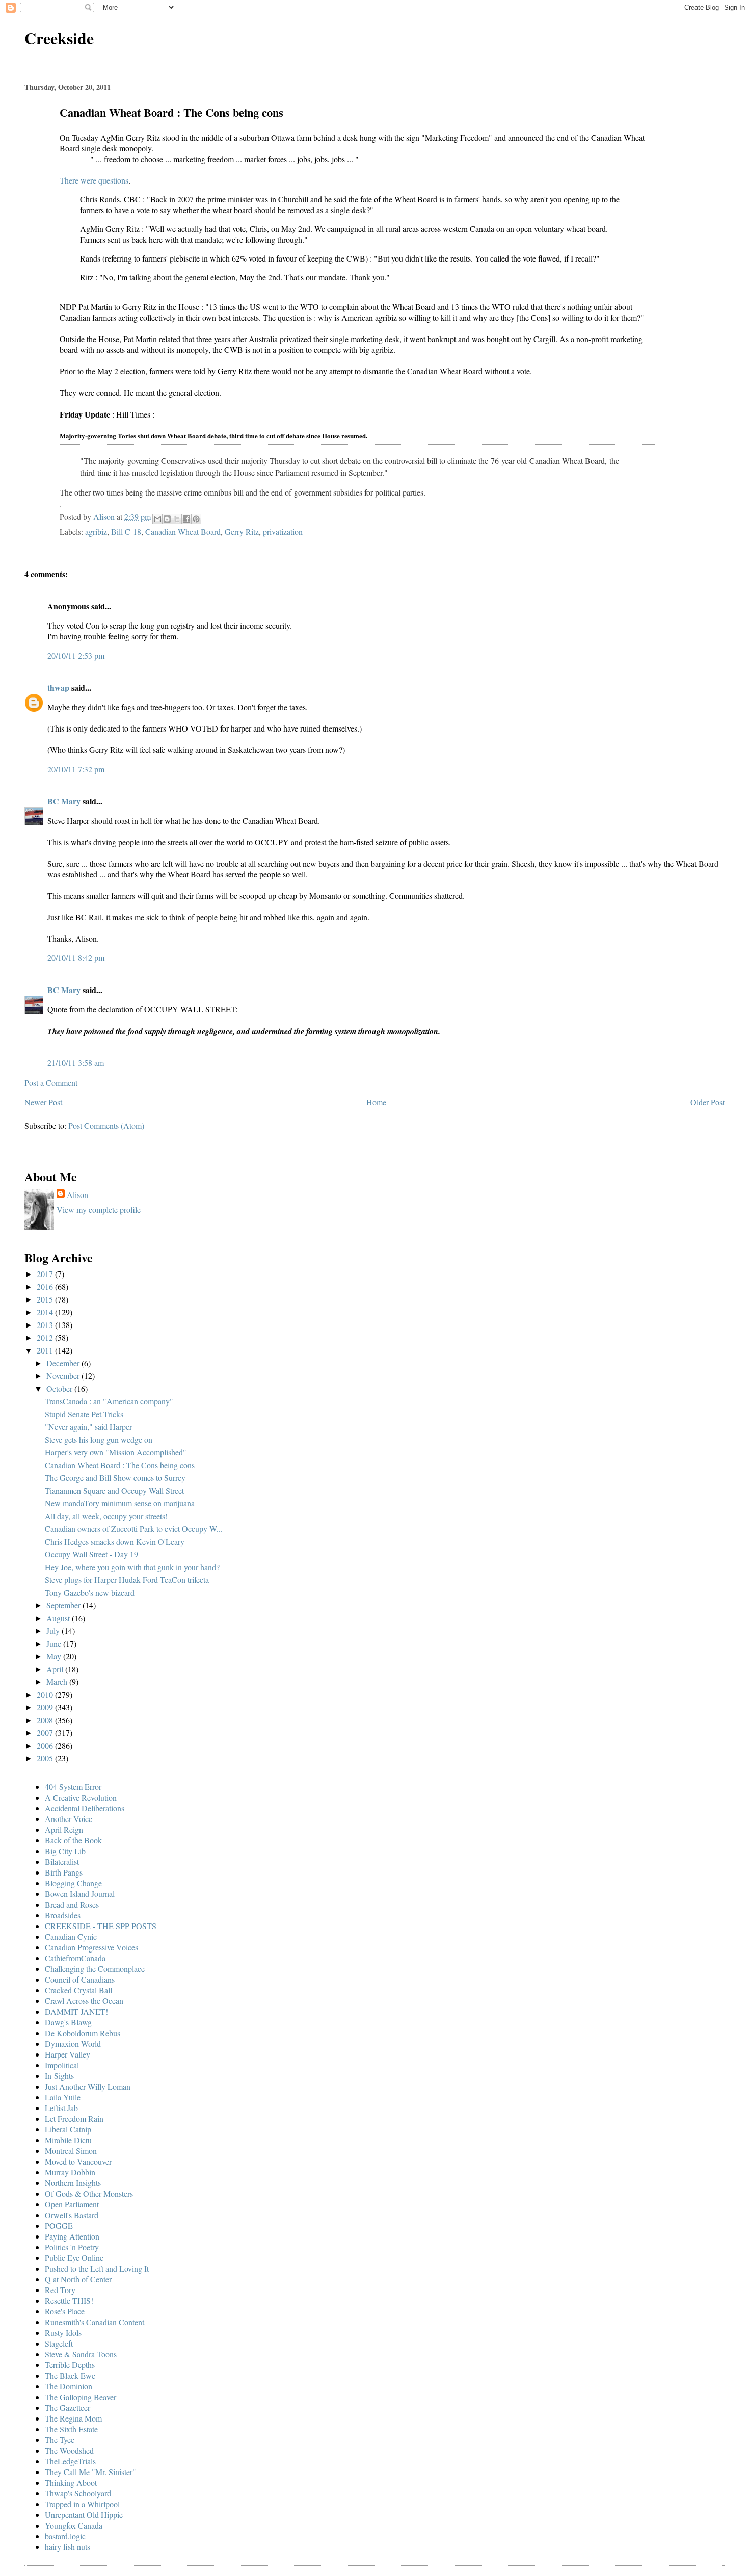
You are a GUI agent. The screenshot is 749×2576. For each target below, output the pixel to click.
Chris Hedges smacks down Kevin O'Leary (115, 1541)
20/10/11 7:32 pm (76, 769)
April (56, 1669)
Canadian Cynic (71, 1936)
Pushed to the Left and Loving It (97, 2268)
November (64, 1376)
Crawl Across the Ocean (84, 2001)
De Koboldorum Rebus (83, 2033)
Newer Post (43, 1102)
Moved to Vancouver (78, 2161)
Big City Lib (65, 1851)
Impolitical (62, 2065)
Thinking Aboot (71, 2482)
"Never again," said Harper (88, 1427)
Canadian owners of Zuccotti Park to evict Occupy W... (133, 1529)
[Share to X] (177, 519)
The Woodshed (69, 2450)
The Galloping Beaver (81, 2397)
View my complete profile (99, 1209)
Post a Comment (51, 1083)
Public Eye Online (74, 2258)
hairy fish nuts (68, 2547)
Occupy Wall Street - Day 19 (91, 1554)
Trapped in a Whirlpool (82, 2504)
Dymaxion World (73, 2044)
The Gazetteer (68, 2408)
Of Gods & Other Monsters (89, 2193)
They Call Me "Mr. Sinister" (90, 2472)
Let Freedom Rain (74, 2118)
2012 (46, 1337)
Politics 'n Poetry (72, 2247)
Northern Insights (73, 2183)
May (55, 1656)
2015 (46, 1299)
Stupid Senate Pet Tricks (84, 1414)
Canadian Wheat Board (183, 531)
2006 (46, 1745)
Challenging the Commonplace (95, 1969)
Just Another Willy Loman (88, 2086)
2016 (46, 1286)
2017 (46, 1274)
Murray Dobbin (70, 2172)
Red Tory (60, 2290)
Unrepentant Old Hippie (84, 2515)
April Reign (64, 1829)
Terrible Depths (70, 2365)
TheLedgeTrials (70, 2461)
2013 (46, 1325)
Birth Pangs (64, 1872)
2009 (46, 1707)
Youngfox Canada (74, 2525)
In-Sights (59, 2076)
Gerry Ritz (242, 531)
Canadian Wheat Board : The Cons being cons (120, 1465)
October (60, 1388)
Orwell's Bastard (72, 2215)
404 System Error (73, 1787)
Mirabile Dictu (68, 2140)
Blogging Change (73, 1883)
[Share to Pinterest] (196, 519)
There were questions (94, 180)
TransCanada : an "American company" (109, 1401)
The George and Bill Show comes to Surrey (115, 1478)
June (55, 1643)
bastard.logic (65, 2536)
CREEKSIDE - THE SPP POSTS (101, 1926)
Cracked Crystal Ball (78, 1990)
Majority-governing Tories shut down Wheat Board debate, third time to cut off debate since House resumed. (213, 436)
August (59, 1618)
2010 (46, 1694)
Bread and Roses (72, 1904)
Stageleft (59, 2343)
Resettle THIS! (69, 2300)
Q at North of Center (78, 2279)
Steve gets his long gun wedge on (99, 1439)
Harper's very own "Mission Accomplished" (116, 1452)
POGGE (59, 2226)
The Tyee (60, 2440)
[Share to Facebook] (186, 519)
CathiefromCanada (75, 1958)
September (64, 1605)
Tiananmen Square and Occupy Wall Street (114, 1490)
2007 (46, 1733)
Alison (77, 1195)
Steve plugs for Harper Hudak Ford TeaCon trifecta (127, 1580)
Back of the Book (73, 1840)
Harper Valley (68, 2054)
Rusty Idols (63, 2333)
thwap (58, 687)
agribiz (96, 531)
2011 (46, 1350)
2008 (46, 1720)
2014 (46, 1312)
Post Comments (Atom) (106, 1125)
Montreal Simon (71, 2151)
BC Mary (64, 801)
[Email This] (157, 519)
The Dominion (69, 2386)
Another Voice (69, 1819)
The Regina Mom (73, 2418)
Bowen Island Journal (80, 1894)
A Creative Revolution (81, 1797)
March (58, 1682)
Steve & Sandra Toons (81, 2354)
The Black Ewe (70, 2375)
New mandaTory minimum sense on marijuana (120, 1503)
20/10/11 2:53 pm (76, 655)
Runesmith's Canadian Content (95, 2322)
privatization (283, 531)
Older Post (707, 1102)
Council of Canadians (80, 1979)
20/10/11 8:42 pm (76, 958)
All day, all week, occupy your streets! (106, 1516)
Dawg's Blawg (68, 2022)
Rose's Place (65, 2311)
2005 (46, 1758)
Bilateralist (62, 1862)
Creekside (59, 38)
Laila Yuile (63, 2097)
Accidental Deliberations (85, 1808)
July (54, 1631)
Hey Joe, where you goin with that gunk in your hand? (132, 1567)
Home (376, 1102)
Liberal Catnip (68, 2129)
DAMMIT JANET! (76, 2011)
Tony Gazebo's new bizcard (90, 1592)
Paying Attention (72, 2236)
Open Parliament (72, 2204)
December (64, 1363)
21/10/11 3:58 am (76, 1063)
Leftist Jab (61, 2108)
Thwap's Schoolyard (78, 2493)
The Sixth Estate (71, 2429)
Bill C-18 (126, 531)
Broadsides (63, 1915)
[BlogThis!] (167, 519)
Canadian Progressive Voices (91, 1947)
